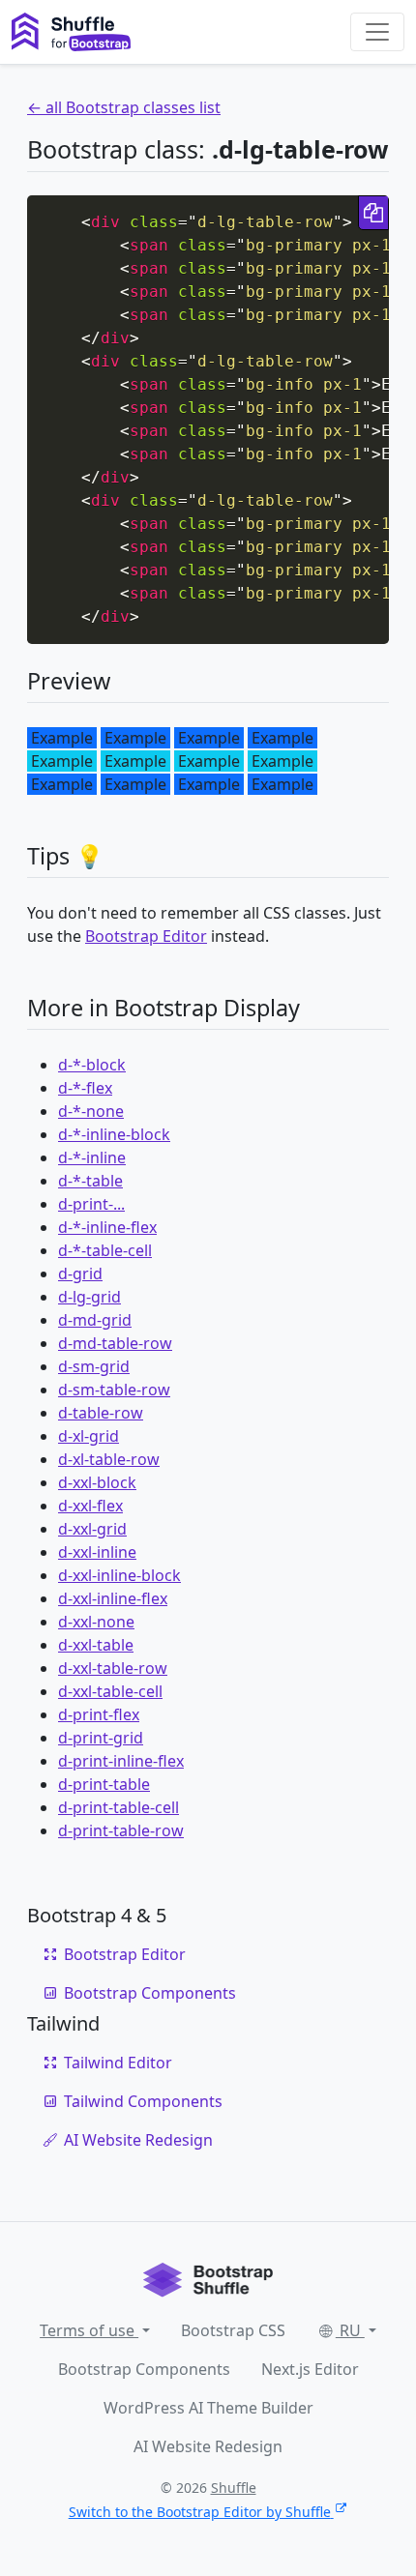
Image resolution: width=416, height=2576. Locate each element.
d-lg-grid (89, 1297)
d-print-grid (101, 1738)
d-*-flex (85, 1088)
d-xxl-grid (92, 1529)
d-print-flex (99, 1714)
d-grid (80, 1273)
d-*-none (91, 1111)
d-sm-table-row (114, 1390)
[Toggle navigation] (377, 32)
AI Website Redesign (138, 2140)
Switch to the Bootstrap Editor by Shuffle (200, 2512)
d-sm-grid (94, 1366)
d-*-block (92, 1065)
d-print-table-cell (119, 1807)
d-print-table (104, 1784)
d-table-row (101, 1413)
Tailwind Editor (118, 2063)
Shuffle (234, 2488)
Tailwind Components (143, 2101)
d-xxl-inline (97, 1552)
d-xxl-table (96, 1645)
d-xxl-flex (90, 1506)
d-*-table (90, 1181)
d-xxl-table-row (113, 1668)
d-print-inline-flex (121, 1761)
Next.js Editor (310, 2369)
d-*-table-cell (105, 1250)
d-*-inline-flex (107, 1227)
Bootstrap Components (150, 1993)
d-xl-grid (89, 1436)
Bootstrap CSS (233, 2330)
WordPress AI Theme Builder (208, 2408)
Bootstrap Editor (146, 936)
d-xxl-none (96, 1622)
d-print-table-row (121, 1830)
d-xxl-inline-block (119, 1575)
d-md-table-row (115, 1343)
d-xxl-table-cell (110, 1691)
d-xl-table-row (109, 1459)
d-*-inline (92, 1157)
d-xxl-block (97, 1482)
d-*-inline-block (114, 1134)
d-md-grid (95, 1320)
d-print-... (91, 1204)
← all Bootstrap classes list (124, 107)
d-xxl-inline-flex (113, 1598)
